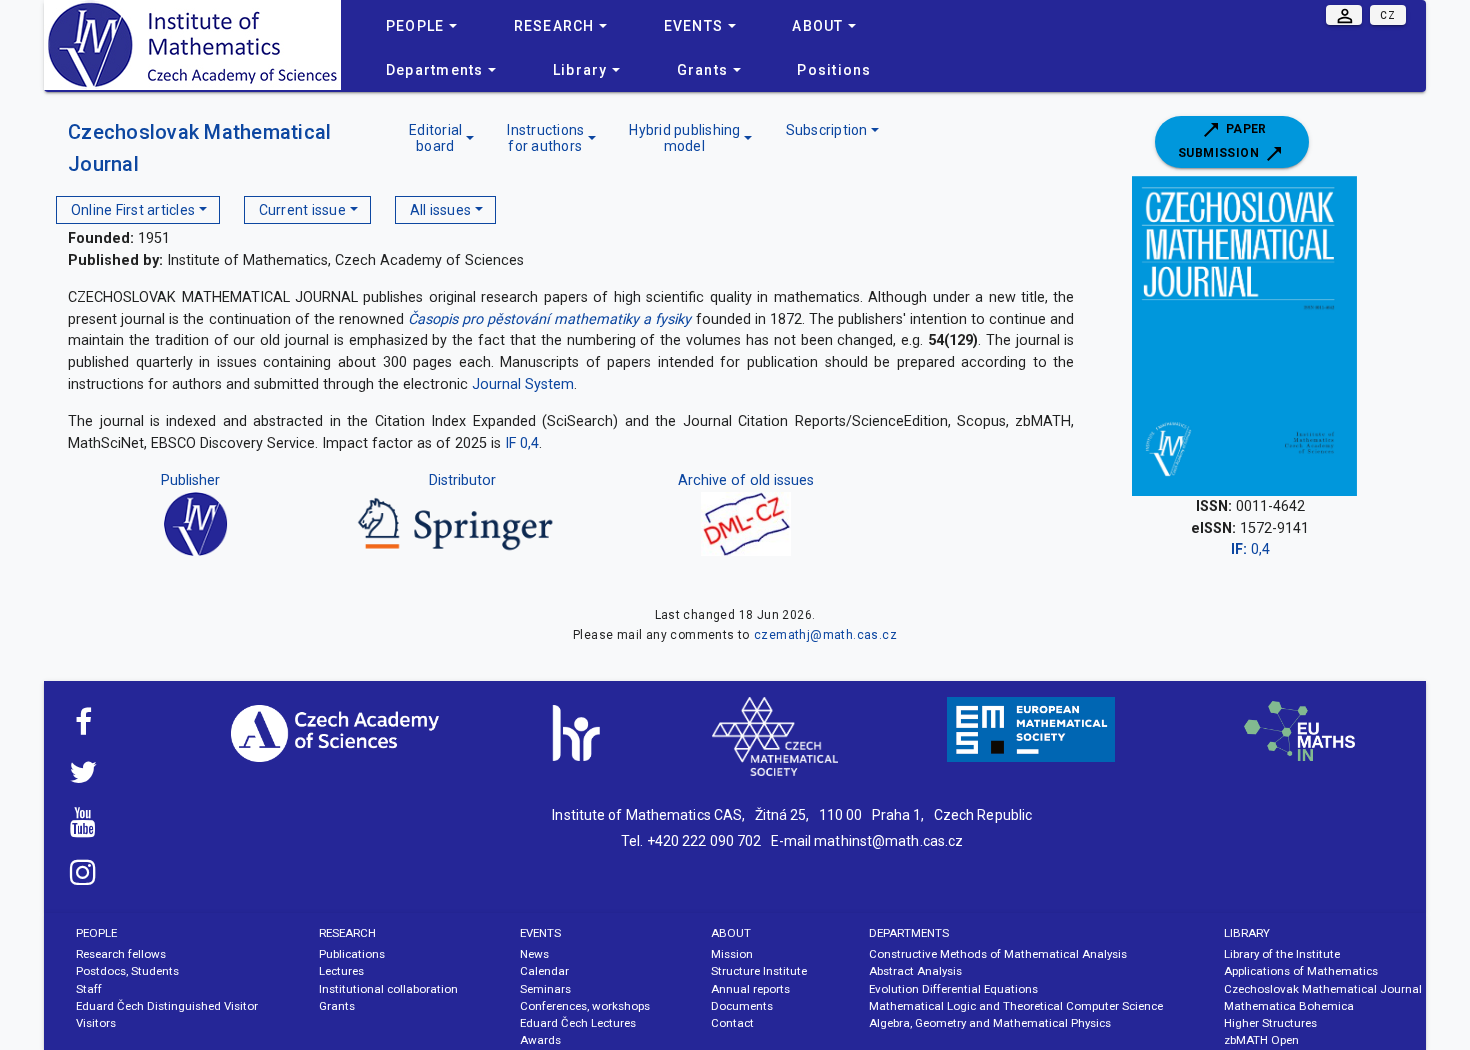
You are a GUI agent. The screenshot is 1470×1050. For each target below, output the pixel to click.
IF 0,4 (522, 443)
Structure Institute (759, 971)
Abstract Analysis (915, 971)
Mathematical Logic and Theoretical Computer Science (1016, 1006)
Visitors (96, 1023)
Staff (89, 989)
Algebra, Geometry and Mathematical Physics (990, 1023)
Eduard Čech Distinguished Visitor (167, 1006)
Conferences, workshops (585, 1006)
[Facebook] (83, 728)
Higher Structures (1270, 1023)
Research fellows (121, 954)
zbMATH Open (1261, 1040)
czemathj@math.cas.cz (825, 635)
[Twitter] (83, 778)
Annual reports (750, 989)
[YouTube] (83, 828)
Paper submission (1222, 141)
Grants (337, 1006)
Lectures (341, 971)
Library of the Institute (1282, 954)
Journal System (523, 384)
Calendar (544, 971)
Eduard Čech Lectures (578, 1023)
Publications (352, 954)
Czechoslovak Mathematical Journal (1323, 989)
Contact (732, 1023)
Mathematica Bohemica (1289, 1006)
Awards (540, 1040)
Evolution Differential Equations (953, 989)
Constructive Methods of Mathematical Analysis (998, 954)
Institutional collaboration (388, 989)
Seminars (545, 989)
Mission (732, 954)
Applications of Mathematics (1301, 971)
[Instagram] (83, 878)
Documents (742, 1006)
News (534, 954)
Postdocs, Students (127, 971)
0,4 (1250, 549)
